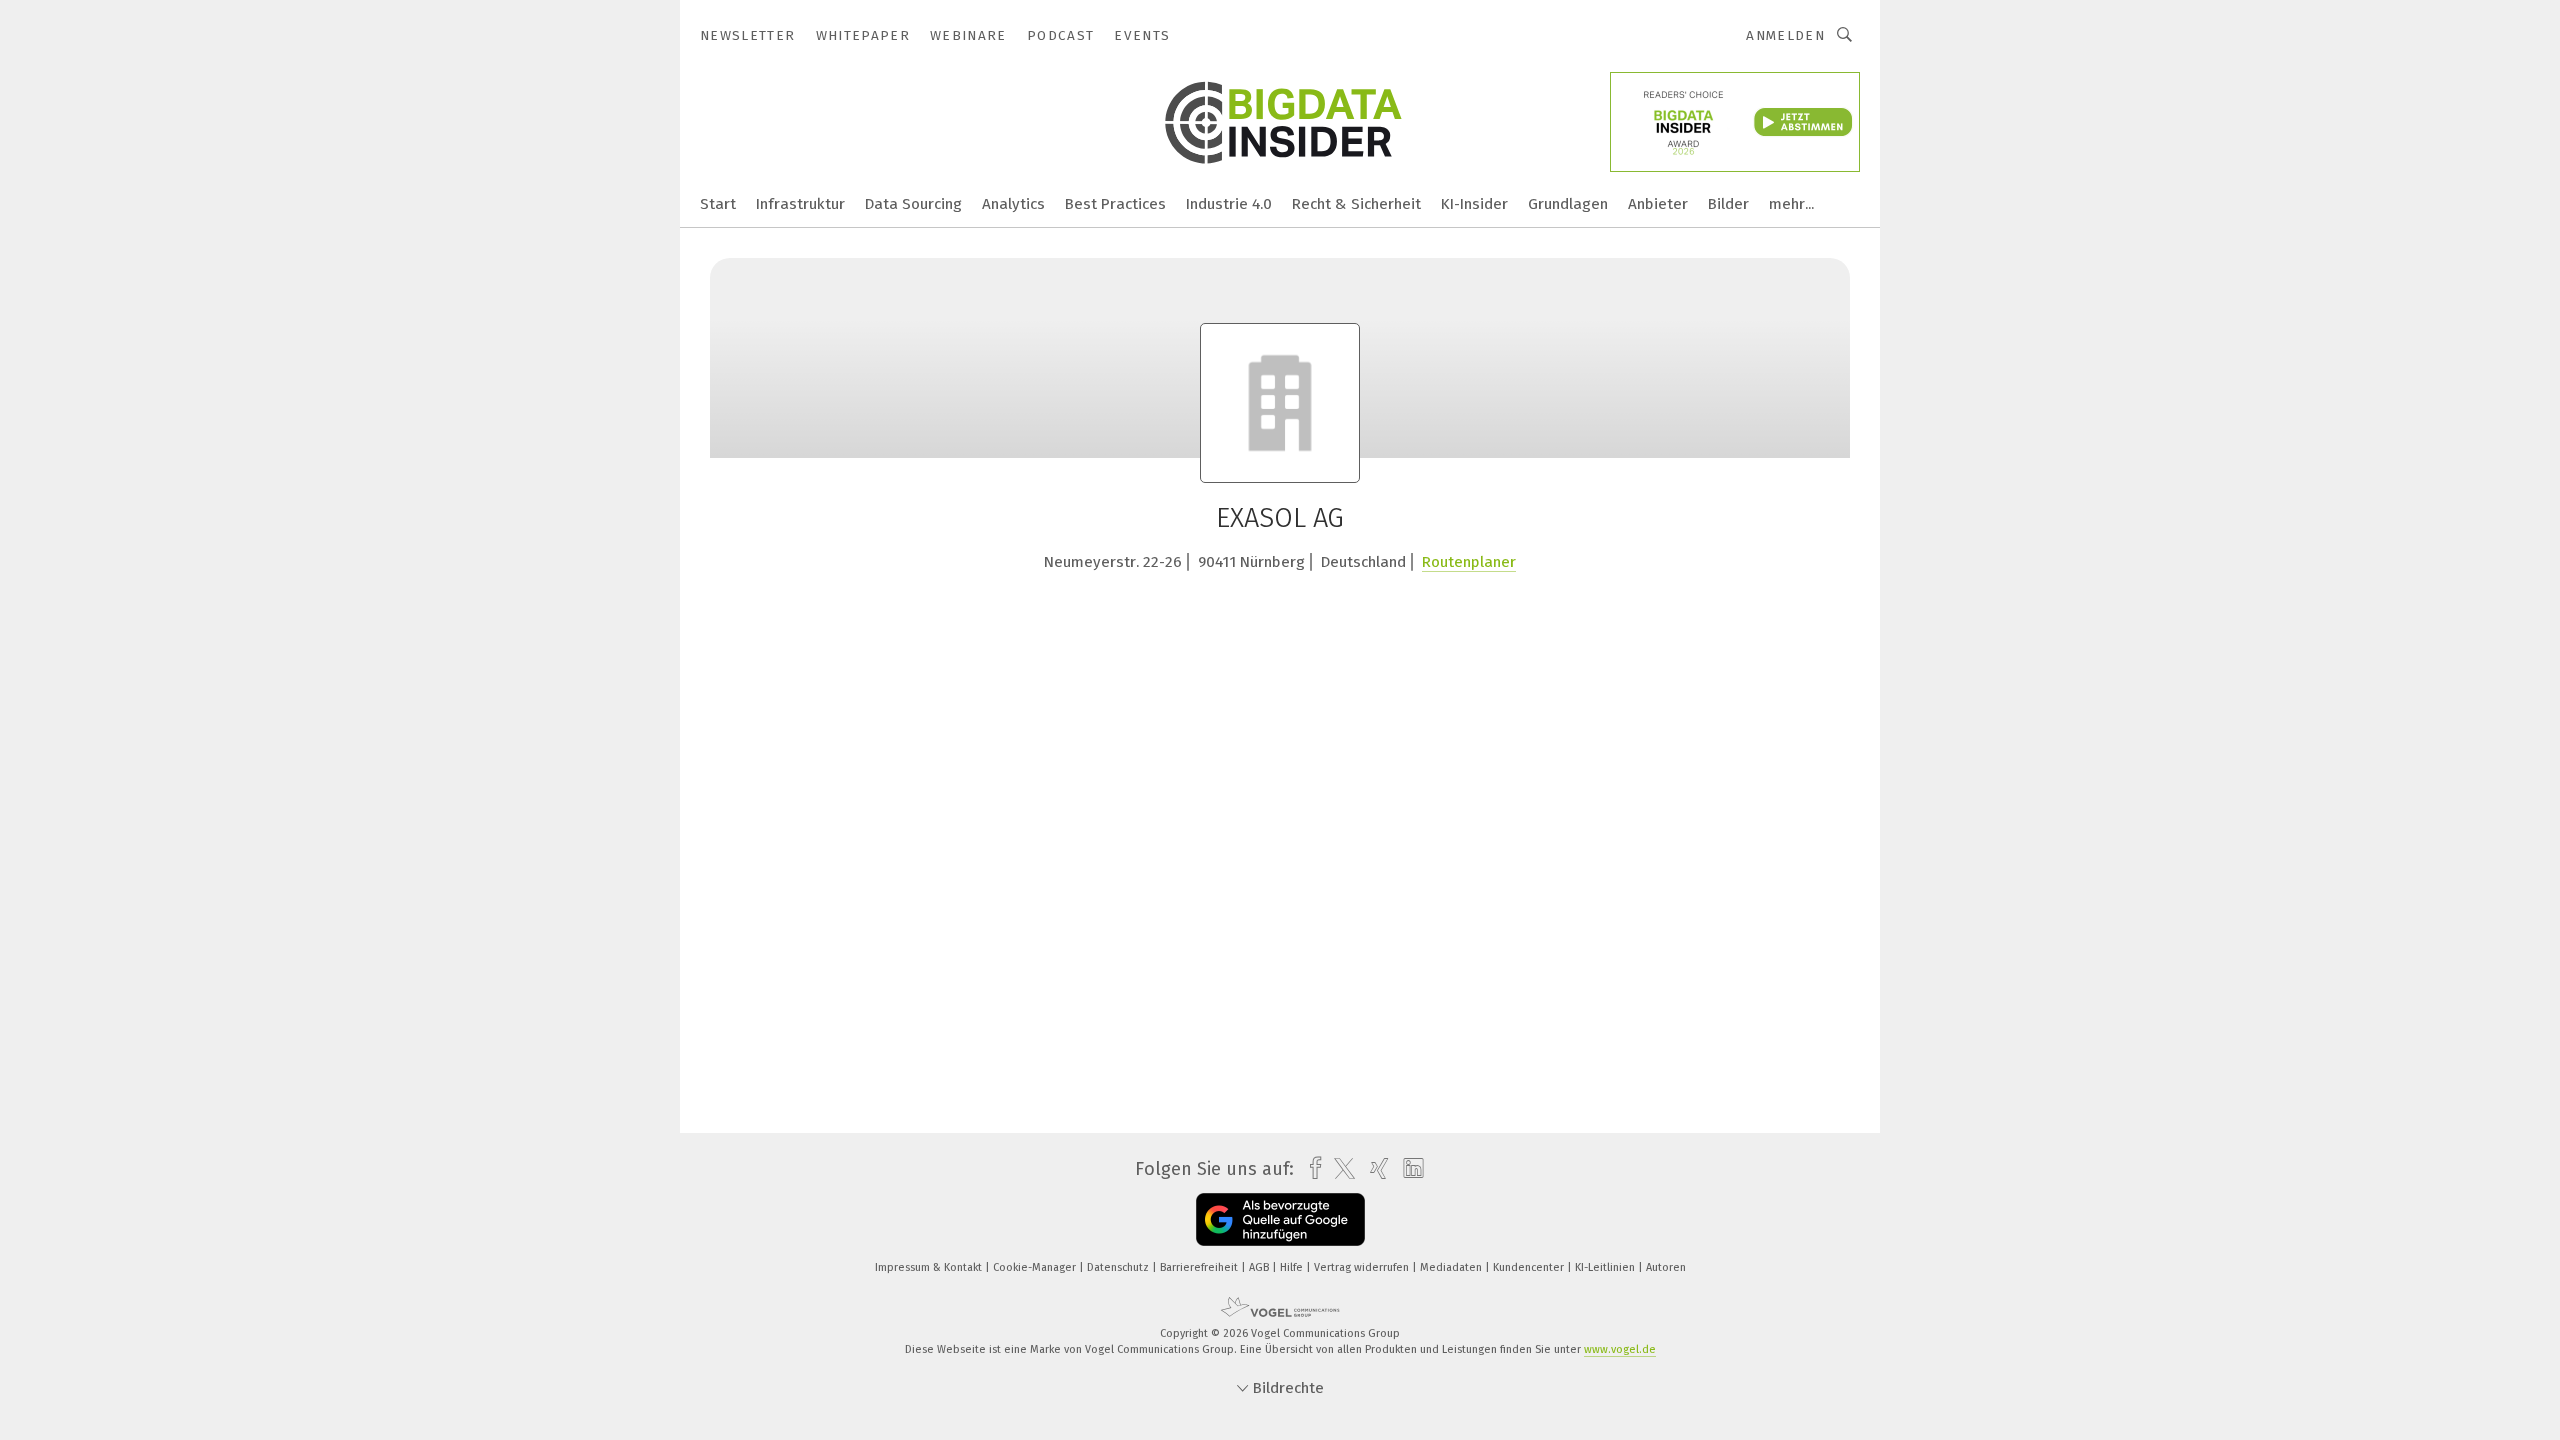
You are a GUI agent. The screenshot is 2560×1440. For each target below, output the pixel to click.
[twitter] (1339, 1169)
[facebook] (1310, 1168)
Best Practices (1115, 204)
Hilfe (1293, 1267)
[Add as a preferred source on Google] (1280, 1219)
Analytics (1013, 204)
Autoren (1666, 1267)
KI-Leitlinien (1606, 1267)
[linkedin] (1408, 1169)
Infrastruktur (800, 204)
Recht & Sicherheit (1356, 204)
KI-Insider (1474, 204)
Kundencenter (1530, 1267)
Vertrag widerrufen (1363, 1267)
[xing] (1374, 1168)
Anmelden (1785, 35)
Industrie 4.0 (1229, 204)
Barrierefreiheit (1200, 1267)
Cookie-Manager (1036, 1267)
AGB (1260, 1267)
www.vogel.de (1620, 1349)
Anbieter (1658, 204)
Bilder (1728, 204)
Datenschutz (1119, 1267)
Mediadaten (1452, 1267)
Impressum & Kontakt (930, 1267)
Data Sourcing (913, 204)
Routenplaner (1469, 562)
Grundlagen (1568, 204)
